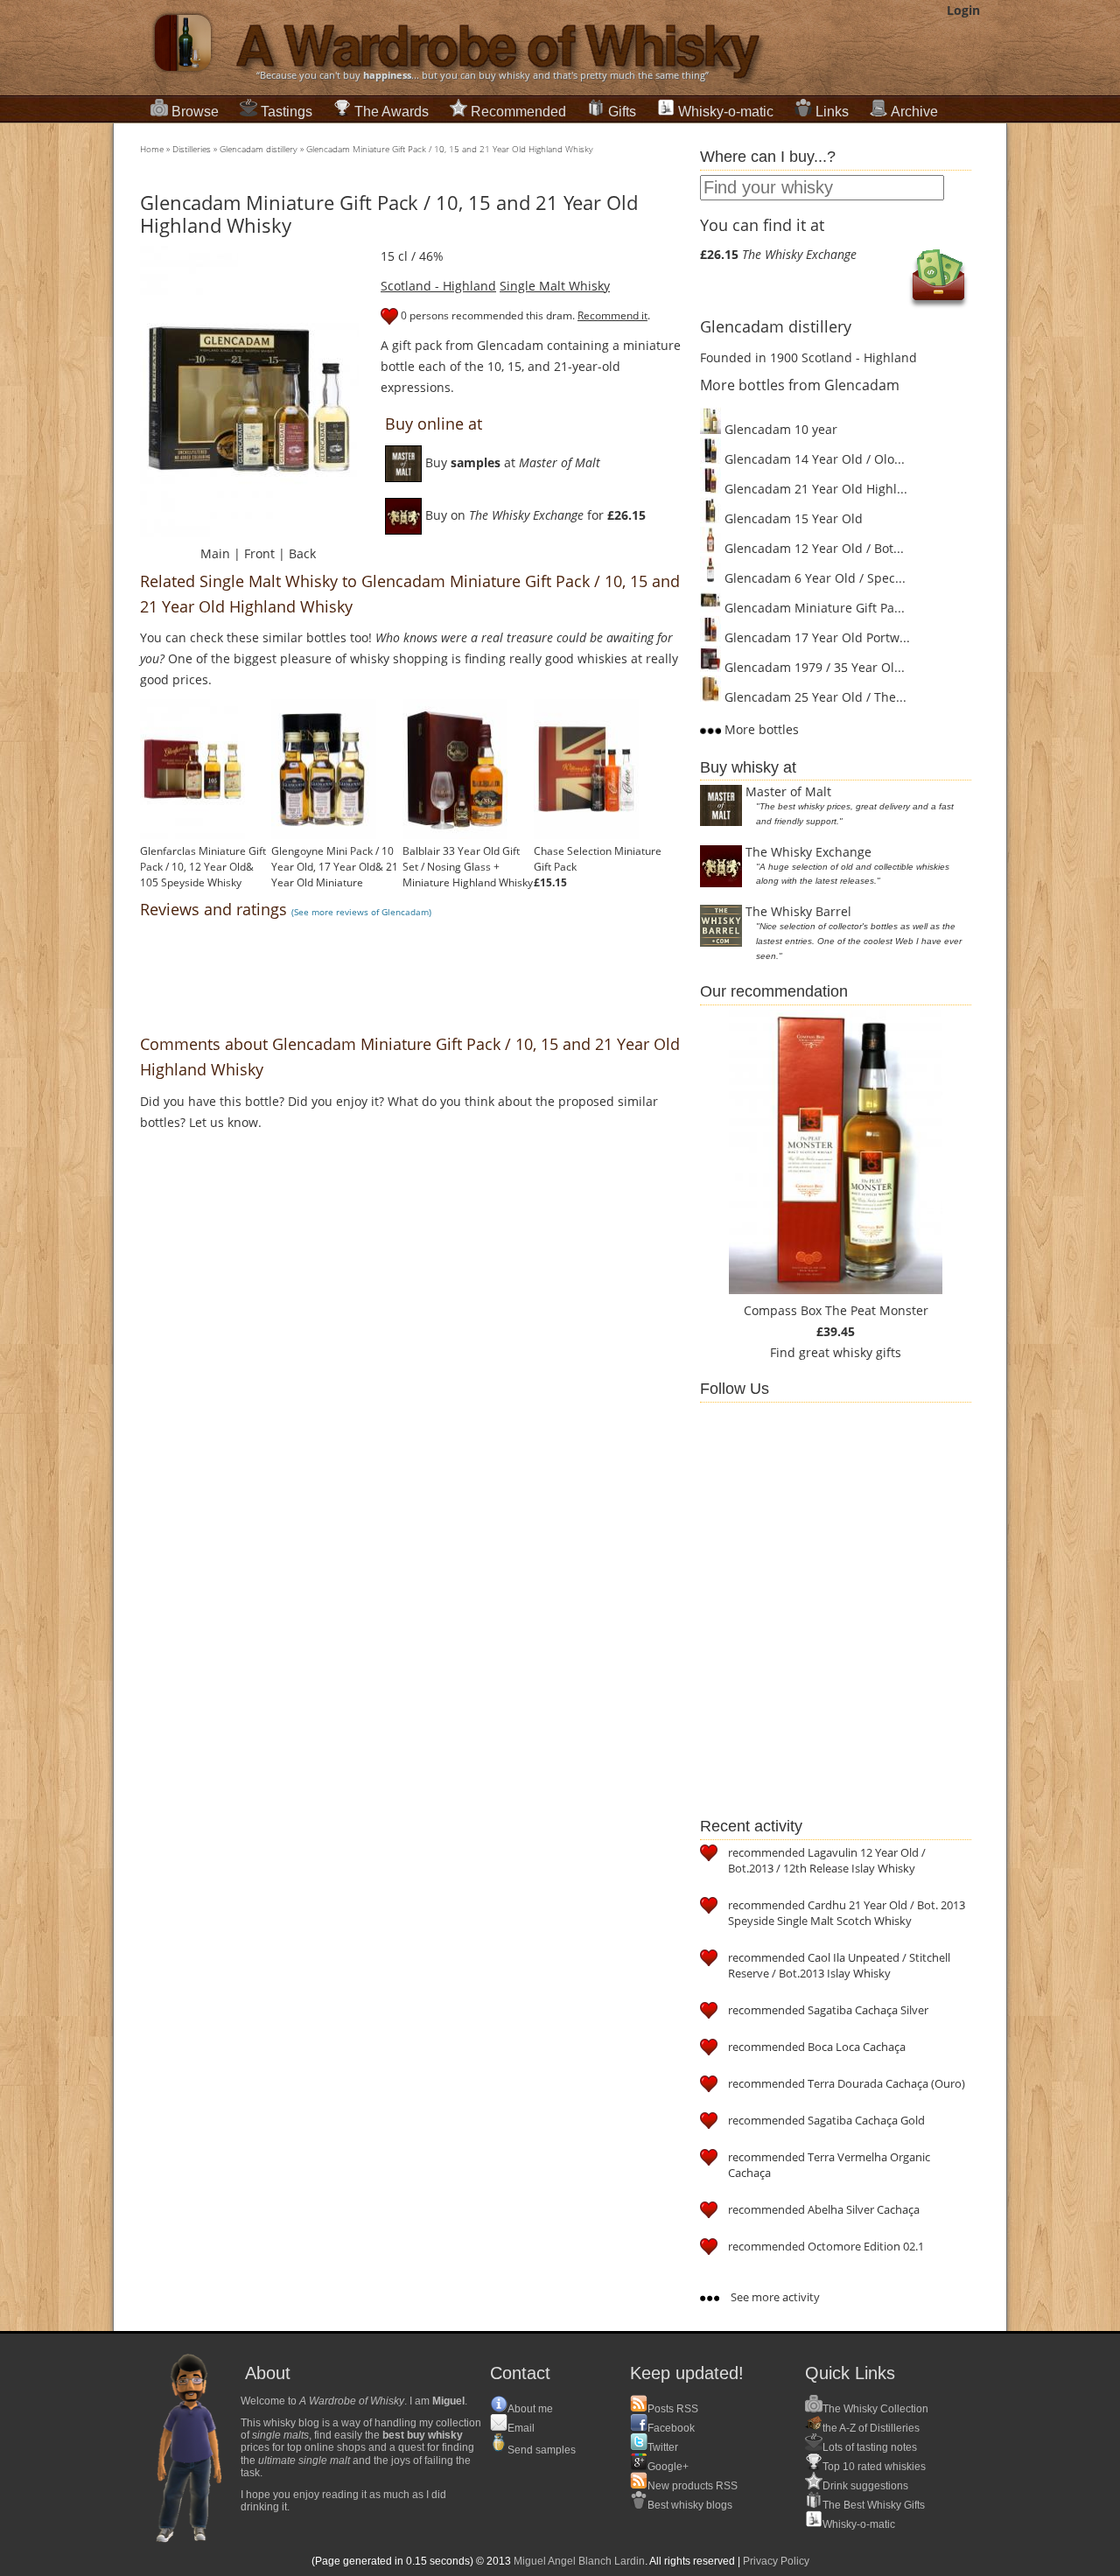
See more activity (774, 2297)
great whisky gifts (850, 1352)
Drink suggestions (865, 2486)
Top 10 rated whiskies (874, 2467)
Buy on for (534, 515)
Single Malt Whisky (555, 286)
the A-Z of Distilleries (871, 2428)
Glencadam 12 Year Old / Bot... (812, 548)
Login (963, 10)
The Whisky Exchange (808, 852)
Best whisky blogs (690, 2505)
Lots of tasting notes (870, 2447)
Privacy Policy (776, 2561)
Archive (914, 112)
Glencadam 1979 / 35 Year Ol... (813, 667)
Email (521, 2428)
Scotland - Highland (438, 286)
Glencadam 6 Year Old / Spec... (813, 578)
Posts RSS (673, 2409)
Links (832, 112)
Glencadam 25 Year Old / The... (814, 697)
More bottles (760, 729)
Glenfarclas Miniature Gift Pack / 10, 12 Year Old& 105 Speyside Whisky (203, 867)
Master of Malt (788, 791)
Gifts (622, 112)
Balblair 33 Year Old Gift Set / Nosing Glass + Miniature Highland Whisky (468, 867)
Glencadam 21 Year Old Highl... (814, 489)
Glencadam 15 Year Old (792, 518)
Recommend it (612, 315)
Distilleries (192, 149)
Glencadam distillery (259, 149)
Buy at (511, 462)
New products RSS (693, 2486)
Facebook (671, 2428)
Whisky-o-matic (726, 112)
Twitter (663, 2447)
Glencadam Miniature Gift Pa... (813, 608)
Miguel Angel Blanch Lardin (579, 2561)
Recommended (518, 112)
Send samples (542, 2450)
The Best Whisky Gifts (874, 2505)
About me (530, 2409)
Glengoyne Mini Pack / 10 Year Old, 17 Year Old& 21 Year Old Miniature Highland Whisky (335, 875)
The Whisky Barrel (798, 911)
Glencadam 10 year (779, 429)
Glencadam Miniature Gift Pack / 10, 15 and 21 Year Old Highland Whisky (450, 149)
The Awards (392, 112)
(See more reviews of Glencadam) (361, 912)
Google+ (668, 2467)
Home (152, 149)
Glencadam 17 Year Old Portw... (815, 637)
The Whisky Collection (875, 2409)
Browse (195, 112)
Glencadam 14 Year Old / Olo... (813, 459)
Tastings (287, 112)
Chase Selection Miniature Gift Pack (598, 859)
